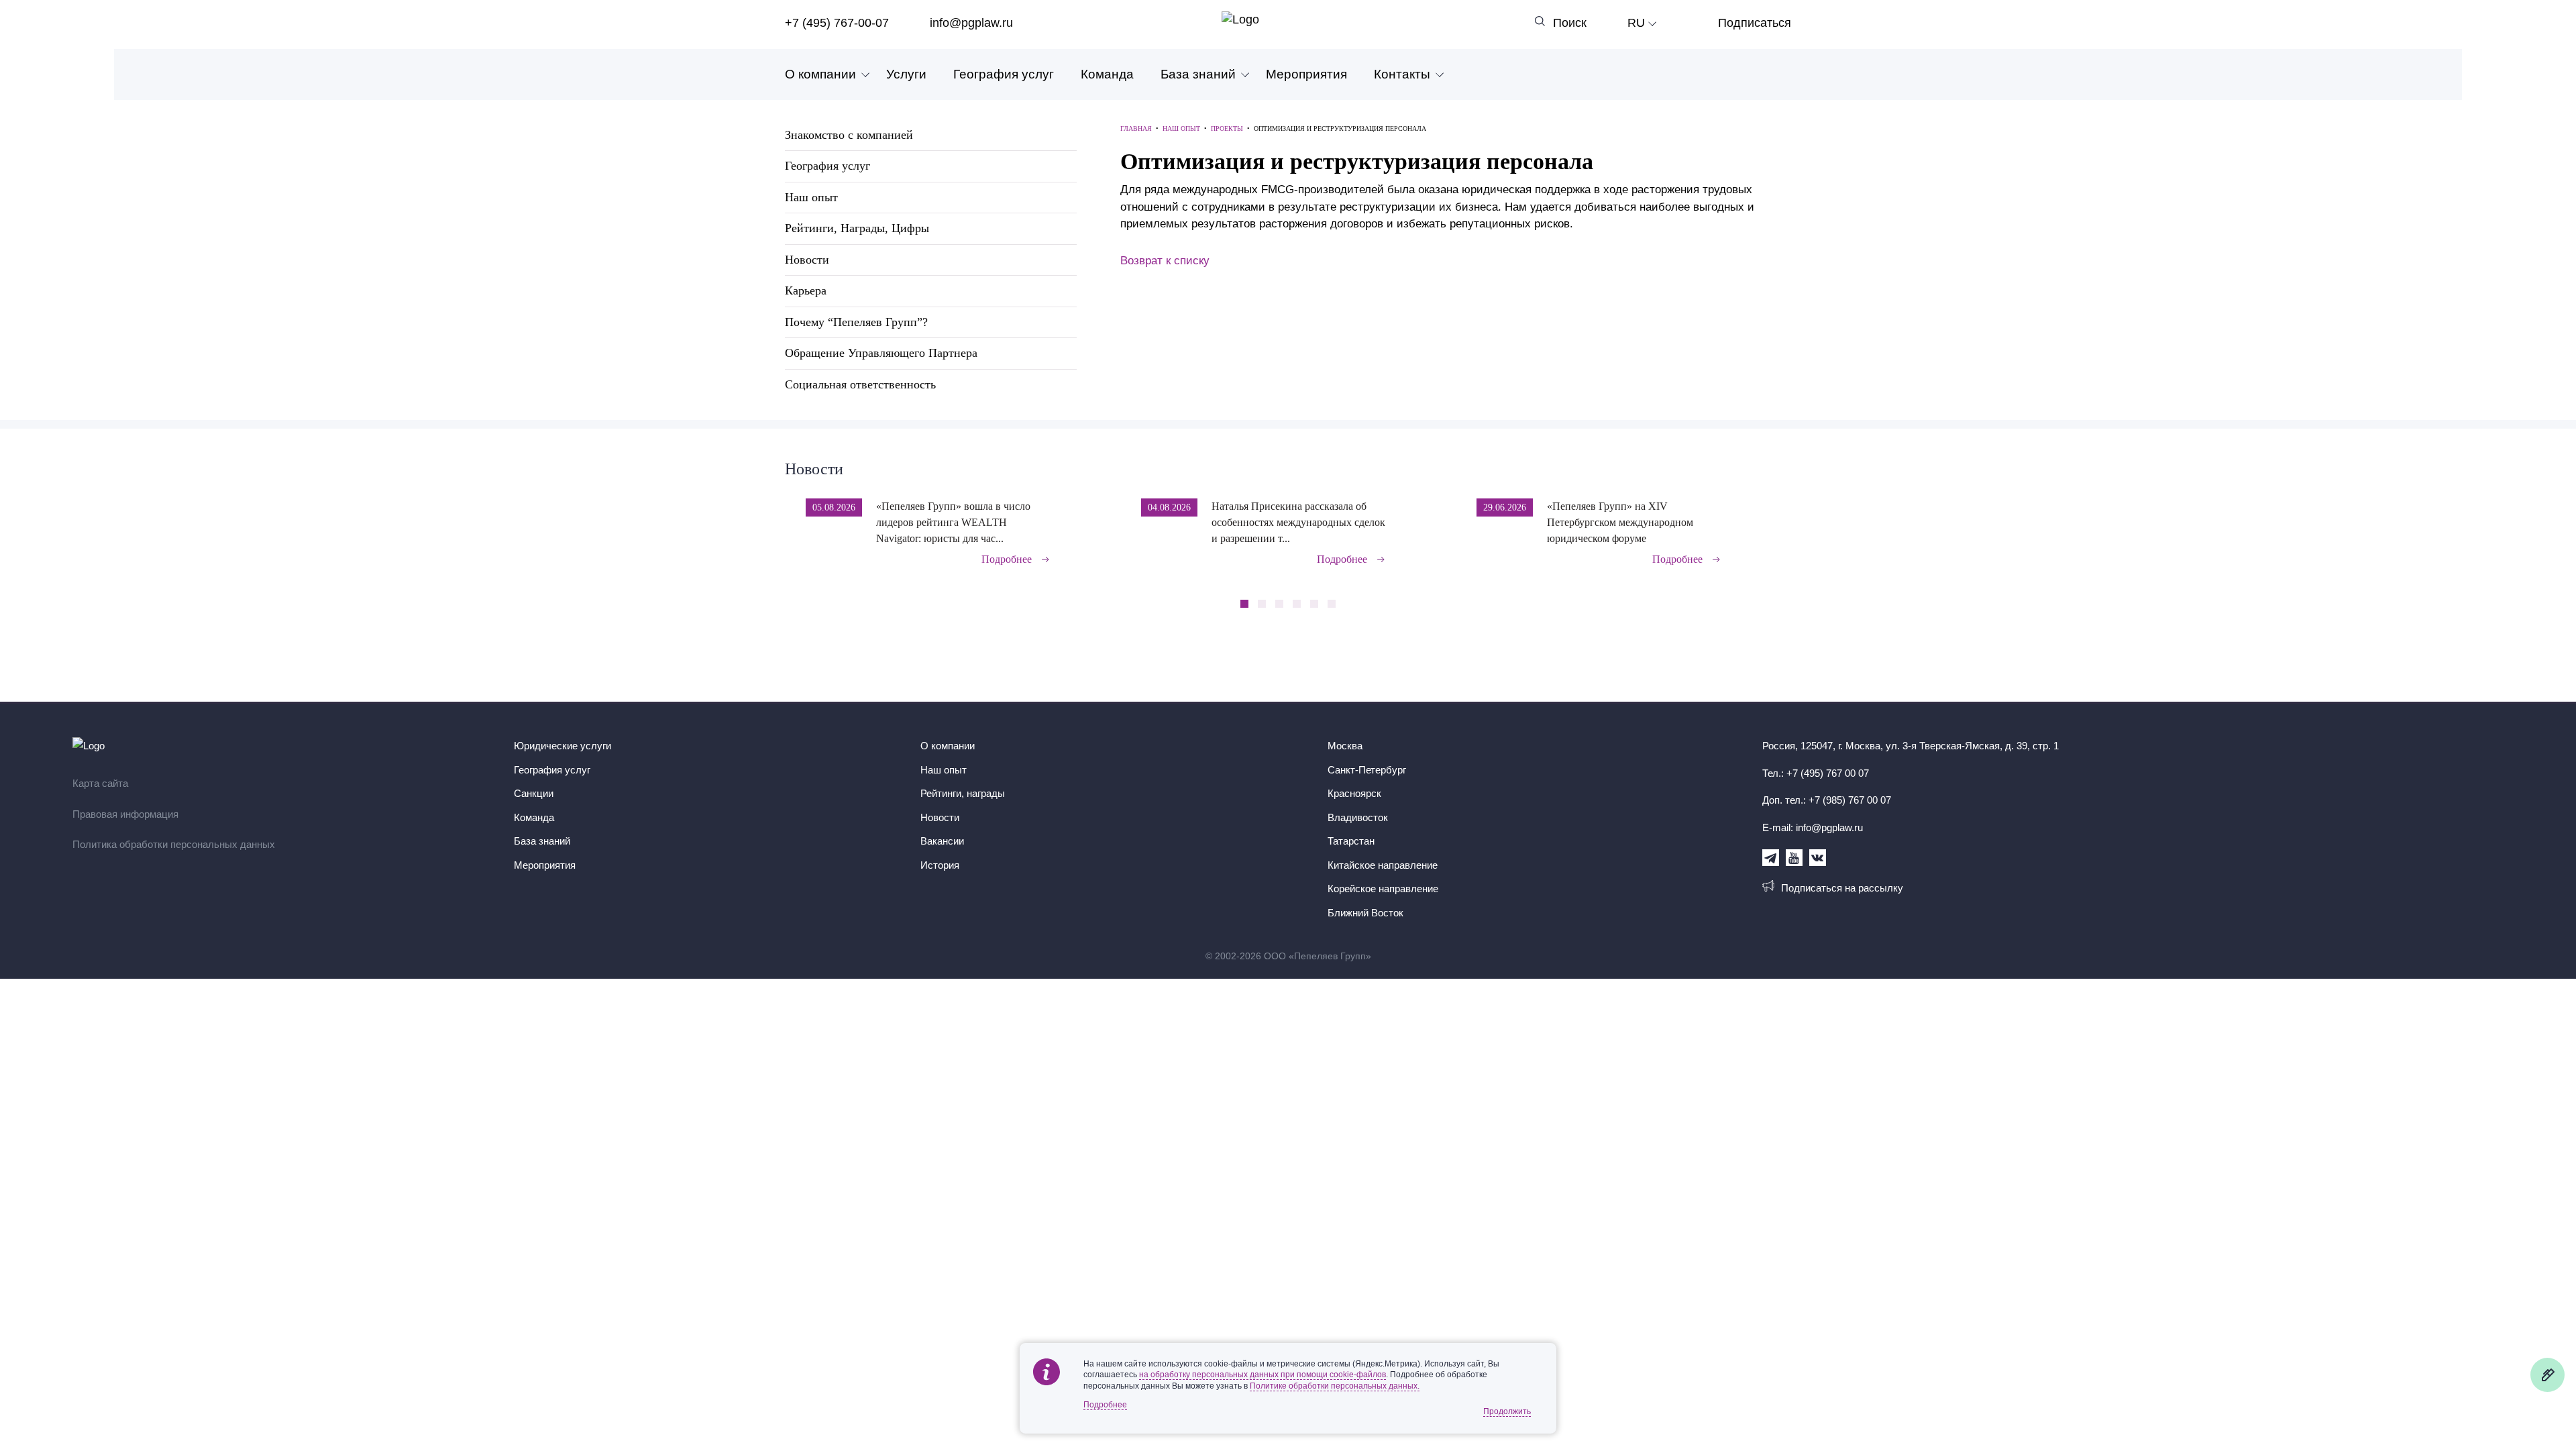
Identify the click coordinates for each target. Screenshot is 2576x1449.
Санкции (534, 793)
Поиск (1570, 23)
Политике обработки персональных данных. (1335, 1386)
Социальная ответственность (860, 384)
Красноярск (1354, 793)
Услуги (906, 74)
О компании (820, 74)
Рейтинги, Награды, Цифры (857, 228)
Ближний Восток (1365, 913)
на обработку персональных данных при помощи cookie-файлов (1263, 1375)
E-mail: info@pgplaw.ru (1813, 827)
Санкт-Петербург (1367, 770)
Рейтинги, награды (963, 793)
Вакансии (942, 841)
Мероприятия (1306, 74)
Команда (1107, 74)
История (940, 865)
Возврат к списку (1165, 261)
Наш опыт (811, 197)
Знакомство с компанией (849, 135)
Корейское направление (1383, 889)
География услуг (1004, 74)
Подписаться (1755, 23)
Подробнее (1007, 559)
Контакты (1402, 74)
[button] (1787, 523)
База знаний (1198, 74)
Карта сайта (100, 783)
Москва (1345, 746)
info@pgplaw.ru (971, 23)
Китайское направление (1383, 865)
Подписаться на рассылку (1842, 888)
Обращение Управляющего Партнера (881, 353)
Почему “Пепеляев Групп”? (856, 322)
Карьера (806, 290)
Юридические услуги (562, 746)
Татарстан (1351, 841)
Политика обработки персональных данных (174, 844)
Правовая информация (125, 814)
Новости (807, 260)
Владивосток (1358, 817)
